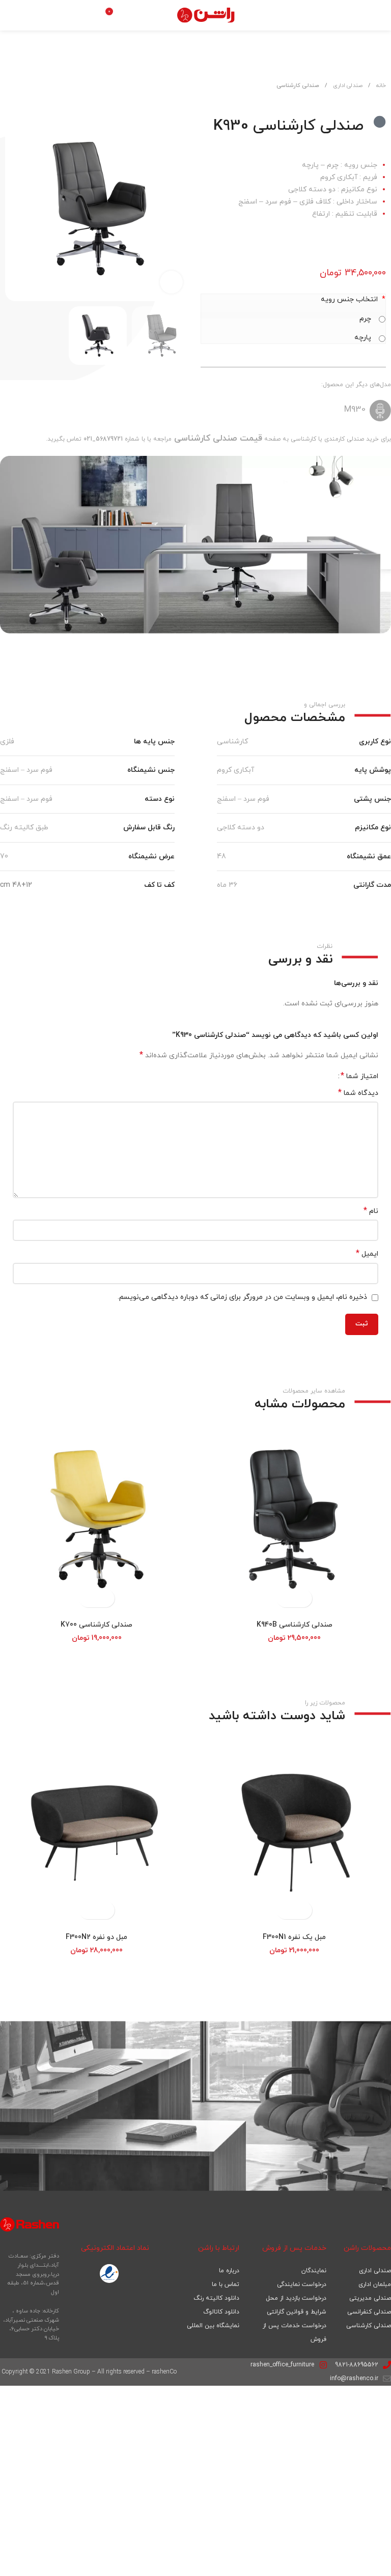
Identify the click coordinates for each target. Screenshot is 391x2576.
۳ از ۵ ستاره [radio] (311, 1076)
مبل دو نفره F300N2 (96, 1938)
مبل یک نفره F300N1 (294, 1938)
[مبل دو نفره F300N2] (96, 1831)
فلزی (7, 742)
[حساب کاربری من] (132, 15)
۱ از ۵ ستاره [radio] (327, 1076)
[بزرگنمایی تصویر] (171, 283)
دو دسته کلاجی (241, 828)
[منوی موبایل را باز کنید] (282, 15)
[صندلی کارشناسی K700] (96, 1519)
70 (4, 857)
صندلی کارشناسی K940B (295, 1625)
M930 (355, 410)
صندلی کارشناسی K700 (96, 1625)
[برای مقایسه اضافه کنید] (51, 91)
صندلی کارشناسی (298, 85)
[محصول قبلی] (36, 95)
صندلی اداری (347, 85)
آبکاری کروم (235, 771)
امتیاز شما (359, 1076)
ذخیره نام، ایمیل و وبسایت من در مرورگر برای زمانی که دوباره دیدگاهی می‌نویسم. (242, 1298)
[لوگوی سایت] (207, 15)
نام (371, 1212)
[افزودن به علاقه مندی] (69, 91)
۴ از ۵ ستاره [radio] (304, 1076)
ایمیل (367, 1254)
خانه (380, 85)
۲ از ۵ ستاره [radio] (319, 1076)
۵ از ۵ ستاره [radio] (296, 1076)
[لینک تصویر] (109, 2274)
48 (221, 857)
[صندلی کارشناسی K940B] (295, 1519)
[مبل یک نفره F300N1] (295, 1831)
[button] (180, 209)
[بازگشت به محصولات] (23, 95)
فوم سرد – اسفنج (26, 771)
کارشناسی (232, 742)
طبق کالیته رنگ (24, 828)
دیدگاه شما (358, 1093)
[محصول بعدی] (11, 95)
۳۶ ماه (227, 886)
